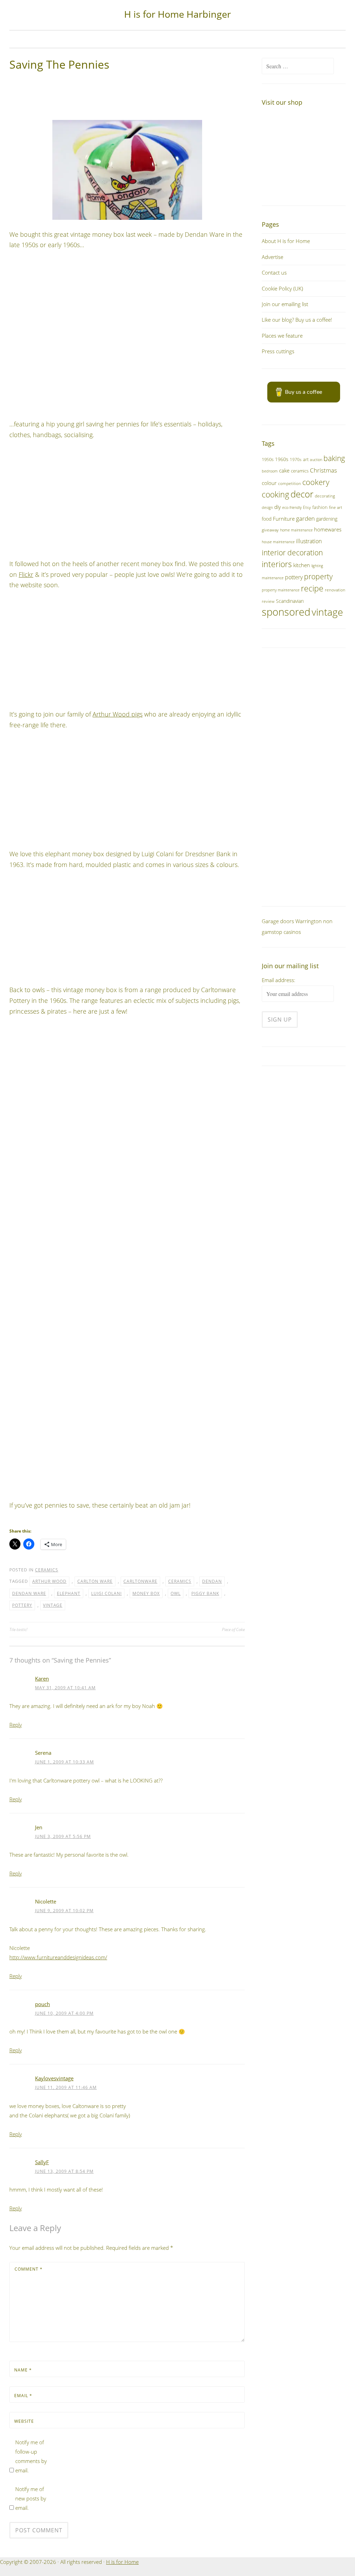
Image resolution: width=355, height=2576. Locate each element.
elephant (69, 1593)
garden (305, 518)
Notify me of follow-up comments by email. (31, 2456)
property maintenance (281, 590)
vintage (53, 1605)
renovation (335, 590)
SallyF (42, 2162)
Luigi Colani (106, 1593)
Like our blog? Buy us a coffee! (297, 320)
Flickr (26, 574)
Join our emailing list (285, 304)
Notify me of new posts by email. (31, 2498)
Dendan (212, 1581)
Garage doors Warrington (292, 921)
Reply (16, 1725)
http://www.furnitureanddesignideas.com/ (58, 1957)
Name (23, 2370)
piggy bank (205, 1593)
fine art (336, 507)
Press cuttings (278, 351)
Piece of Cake (233, 1629)
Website (24, 2421)
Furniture (284, 519)
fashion (320, 507)
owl (176, 1593)
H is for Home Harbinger (177, 14)
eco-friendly (292, 508)
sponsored (286, 612)
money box (146, 1593)
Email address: (279, 980)
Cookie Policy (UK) (282, 288)
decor (302, 494)
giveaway (270, 530)
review (268, 601)
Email (23, 2396)
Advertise (272, 257)
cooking (275, 495)
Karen (42, 1679)
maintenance (273, 578)
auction (316, 459)
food (267, 519)
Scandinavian (290, 601)
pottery (22, 1605)
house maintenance (278, 542)
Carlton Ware (95, 1581)
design (267, 507)
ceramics (47, 1570)
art (306, 459)
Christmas (323, 470)
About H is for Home (286, 241)
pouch (42, 2004)
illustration (309, 541)
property (318, 576)
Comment (29, 2269)
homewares (328, 529)
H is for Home (122, 2562)
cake (284, 470)
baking (334, 458)
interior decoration (292, 552)
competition (289, 483)
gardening (327, 519)
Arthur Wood (49, 1581)
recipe (312, 588)
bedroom (270, 471)
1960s (282, 459)
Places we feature (282, 336)
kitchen (302, 565)
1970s (296, 459)
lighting (317, 566)
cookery (316, 482)
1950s (268, 459)
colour (269, 483)
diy (278, 507)
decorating (325, 496)
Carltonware (140, 1581)
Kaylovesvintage (54, 2078)
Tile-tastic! (18, 1629)
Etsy (307, 507)
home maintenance (296, 530)
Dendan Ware (29, 1593)
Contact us (274, 272)
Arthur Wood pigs (118, 714)
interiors (277, 564)
